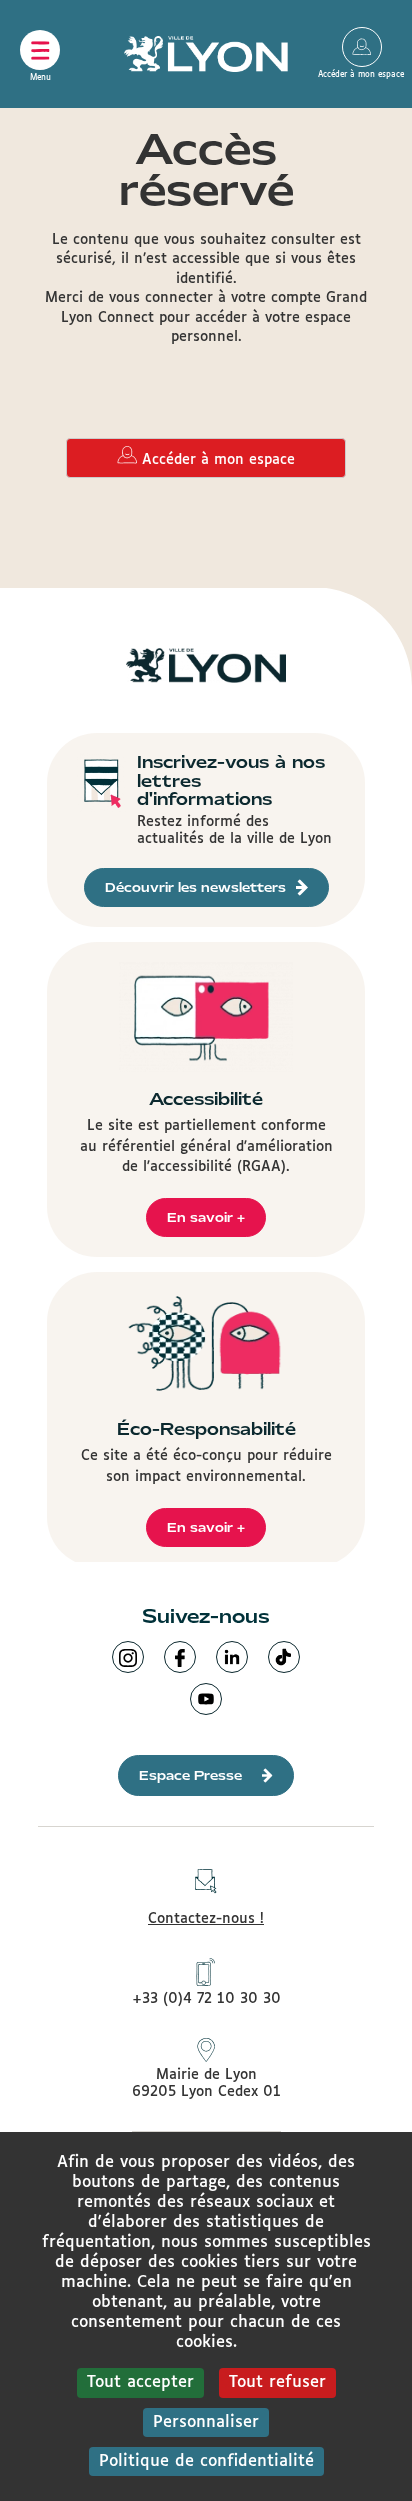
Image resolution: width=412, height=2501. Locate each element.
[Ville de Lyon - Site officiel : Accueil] (206, 54)
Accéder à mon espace (362, 47)
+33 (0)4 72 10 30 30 (206, 1999)
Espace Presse (190, 1775)
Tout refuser (277, 2382)
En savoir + (206, 1217)
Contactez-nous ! (206, 1919)
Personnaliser (206, 2422)
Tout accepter (140, 2382)
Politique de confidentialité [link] (206, 2461)
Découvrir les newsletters (195, 887)
